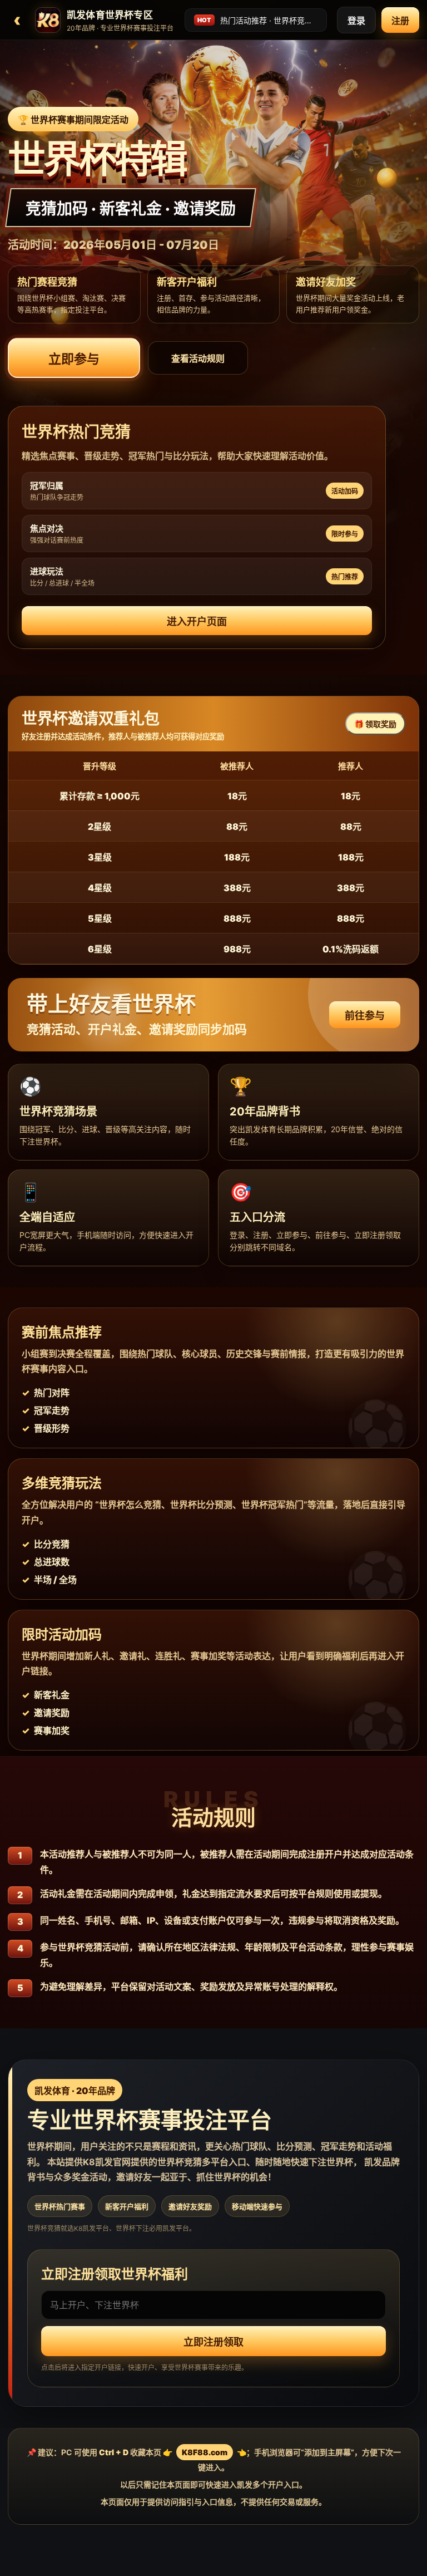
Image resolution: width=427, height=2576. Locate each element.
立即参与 (74, 359)
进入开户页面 (197, 621)
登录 (356, 21)
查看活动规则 (198, 358)
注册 (400, 21)
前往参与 (365, 1016)
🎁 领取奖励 (375, 724)
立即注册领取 (213, 2342)
